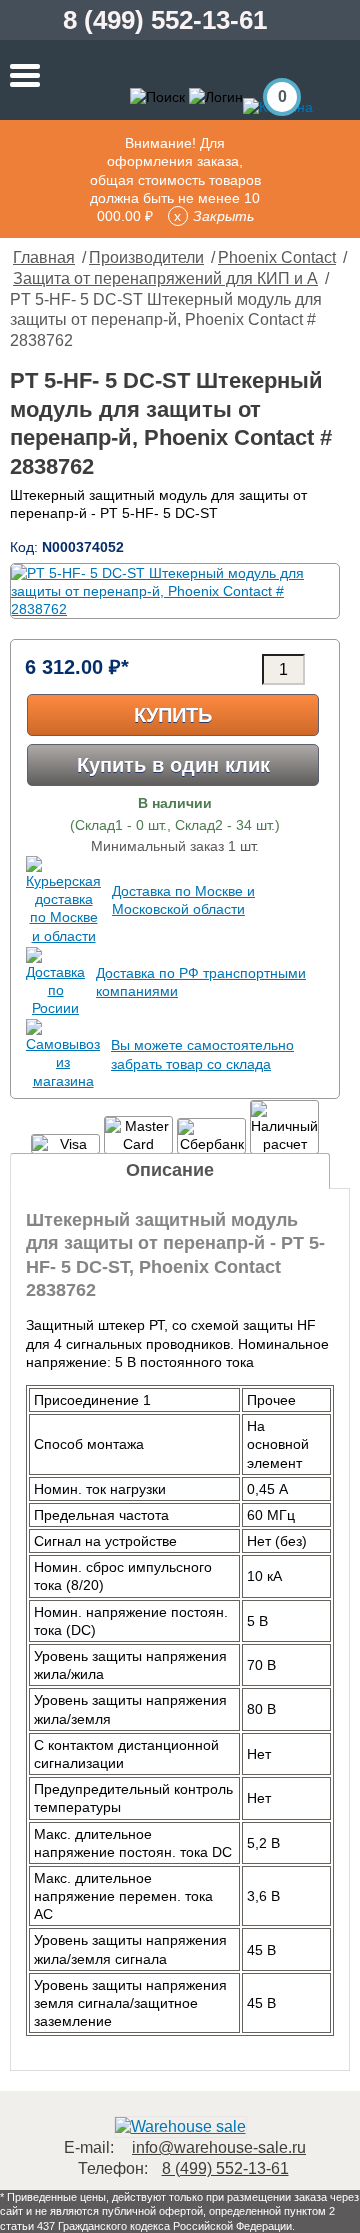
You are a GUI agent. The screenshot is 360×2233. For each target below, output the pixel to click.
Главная (44, 257)
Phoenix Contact (277, 257)
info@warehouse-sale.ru (219, 2147)
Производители (146, 257)
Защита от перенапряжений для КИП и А (165, 278)
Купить (173, 715)
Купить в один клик (173, 765)
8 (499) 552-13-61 (165, 20)
